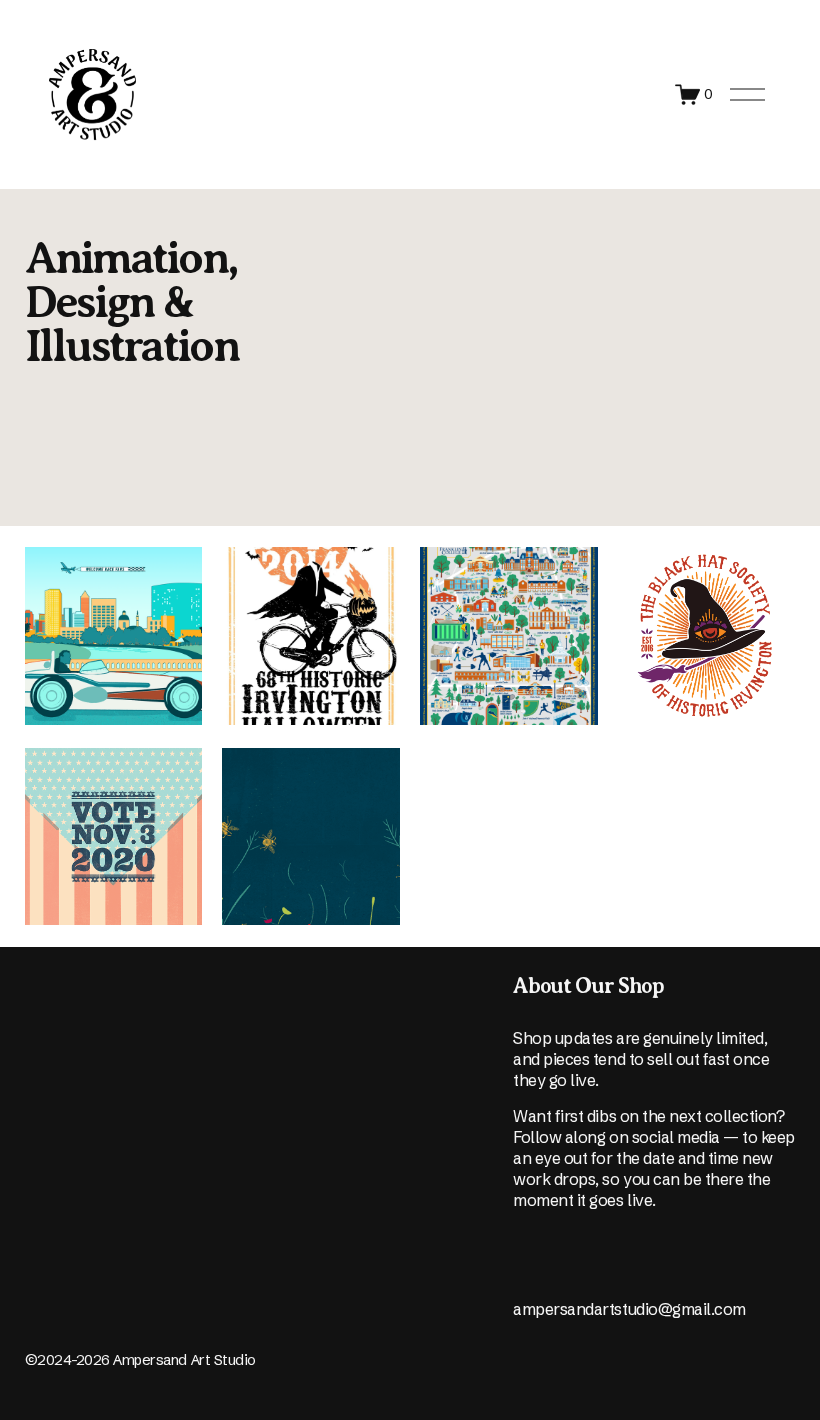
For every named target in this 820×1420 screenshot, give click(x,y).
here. (42, 1330)
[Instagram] (523, 1269)
